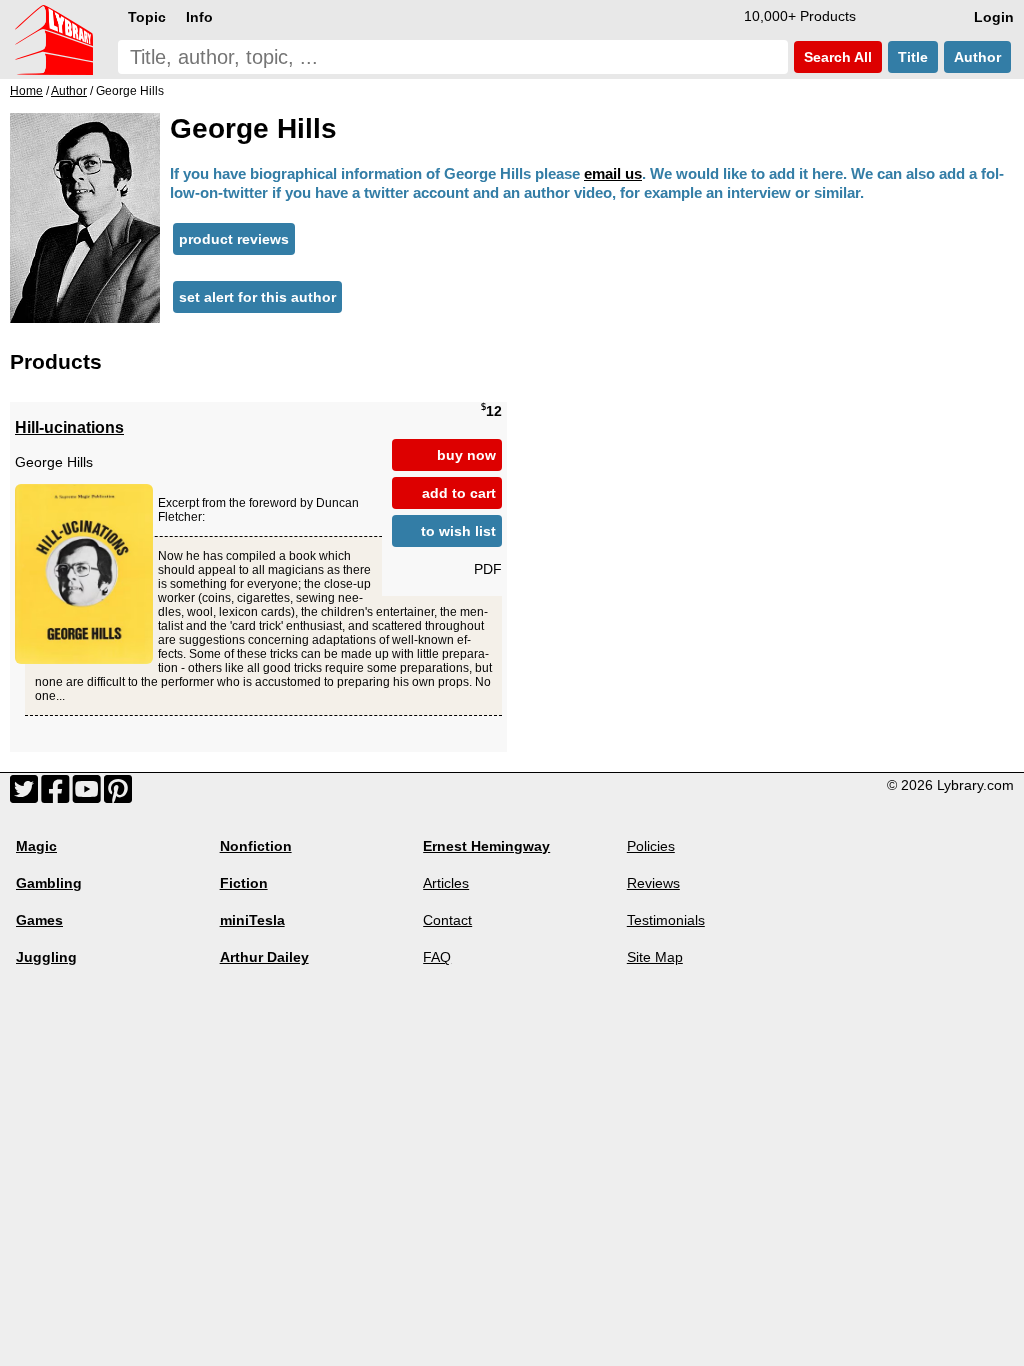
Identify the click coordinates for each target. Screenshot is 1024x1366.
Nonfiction (256, 846)
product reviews (234, 239)
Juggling (46, 957)
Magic (36, 846)
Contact (447, 920)
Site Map (655, 957)
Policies (651, 846)
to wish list (458, 531)
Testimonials (666, 920)
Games (39, 920)
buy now (466, 455)
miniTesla (252, 920)
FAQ (437, 957)
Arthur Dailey (264, 957)
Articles (446, 883)
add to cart (459, 493)
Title (913, 57)
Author (977, 57)
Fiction (244, 883)
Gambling (49, 883)
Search (836, 57)
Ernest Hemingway (486, 846)
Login (994, 17)
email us (613, 173)
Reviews (653, 883)
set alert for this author (257, 297)
